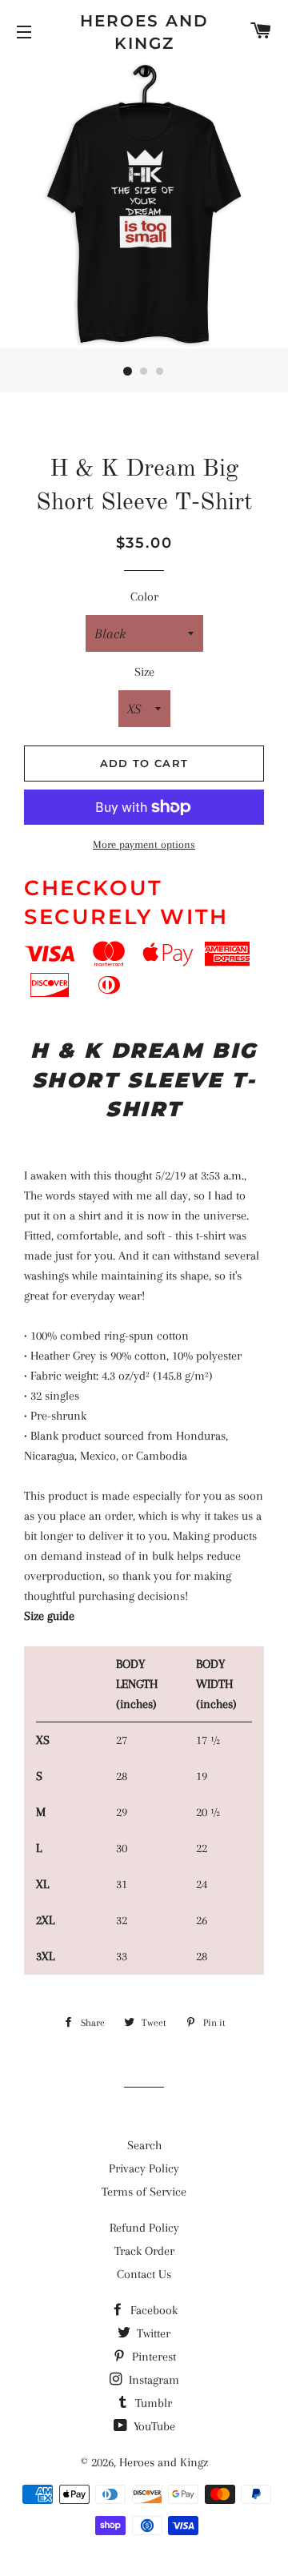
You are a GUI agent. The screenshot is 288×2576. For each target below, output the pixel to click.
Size (144, 672)
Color (144, 597)
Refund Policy (144, 2228)
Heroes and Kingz (144, 32)
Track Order (144, 2251)
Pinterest (152, 2357)
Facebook (152, 2310)
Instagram (152, 2380)
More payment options (144, 844)
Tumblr (152, 2403)
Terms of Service (144, 2192)
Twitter (152, 2333)
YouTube (153, 2426)
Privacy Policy (144, 2168)
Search (144, 2145)
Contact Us (144, 2274)
